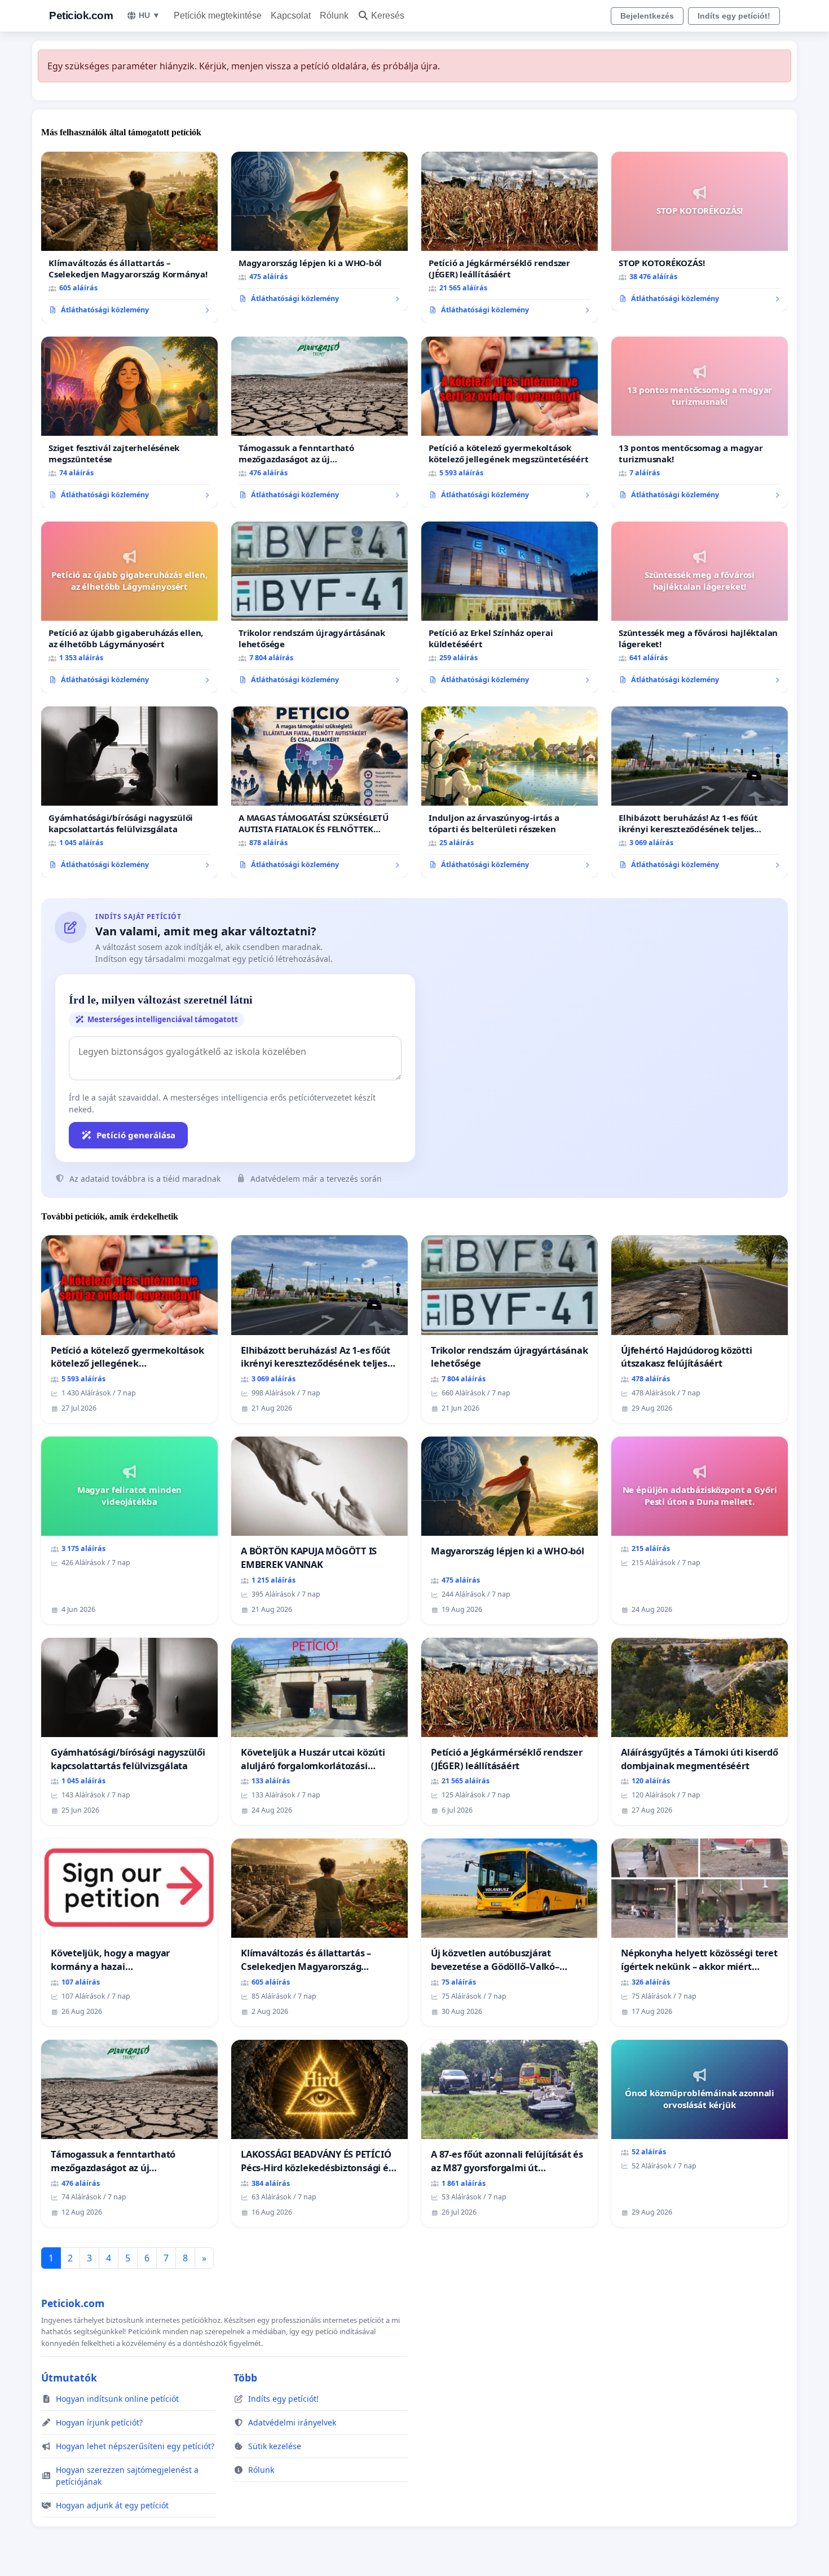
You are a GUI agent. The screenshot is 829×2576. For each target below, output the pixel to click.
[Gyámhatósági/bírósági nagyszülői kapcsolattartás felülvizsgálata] (129, 792)
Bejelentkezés (647, 16)
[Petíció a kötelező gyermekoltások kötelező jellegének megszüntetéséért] (510, 422)
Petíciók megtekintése (218, 16)
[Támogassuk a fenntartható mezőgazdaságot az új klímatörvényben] (319, 422)
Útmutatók (69, 2378)
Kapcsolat (291, 16)
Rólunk (334, 16)
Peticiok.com (81, 16)
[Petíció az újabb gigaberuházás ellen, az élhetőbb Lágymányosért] (129, 607)
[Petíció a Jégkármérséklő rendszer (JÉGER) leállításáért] (510, 237)
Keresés (388, 16)
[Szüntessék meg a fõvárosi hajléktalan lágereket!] (700, 607)
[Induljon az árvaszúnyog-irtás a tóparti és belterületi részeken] (510, 792)
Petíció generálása (136, 1135)
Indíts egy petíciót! (734, 16)
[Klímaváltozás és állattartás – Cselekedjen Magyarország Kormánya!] (129, 237)
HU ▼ (149, 15)
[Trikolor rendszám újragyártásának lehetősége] (319, 607)
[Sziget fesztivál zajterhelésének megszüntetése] (129, 422)
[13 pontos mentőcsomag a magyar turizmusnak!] (700, 422)
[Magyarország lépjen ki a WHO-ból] (319, 232)
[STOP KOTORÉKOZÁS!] (700, 232)
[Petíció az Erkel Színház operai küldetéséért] (510, 607)
